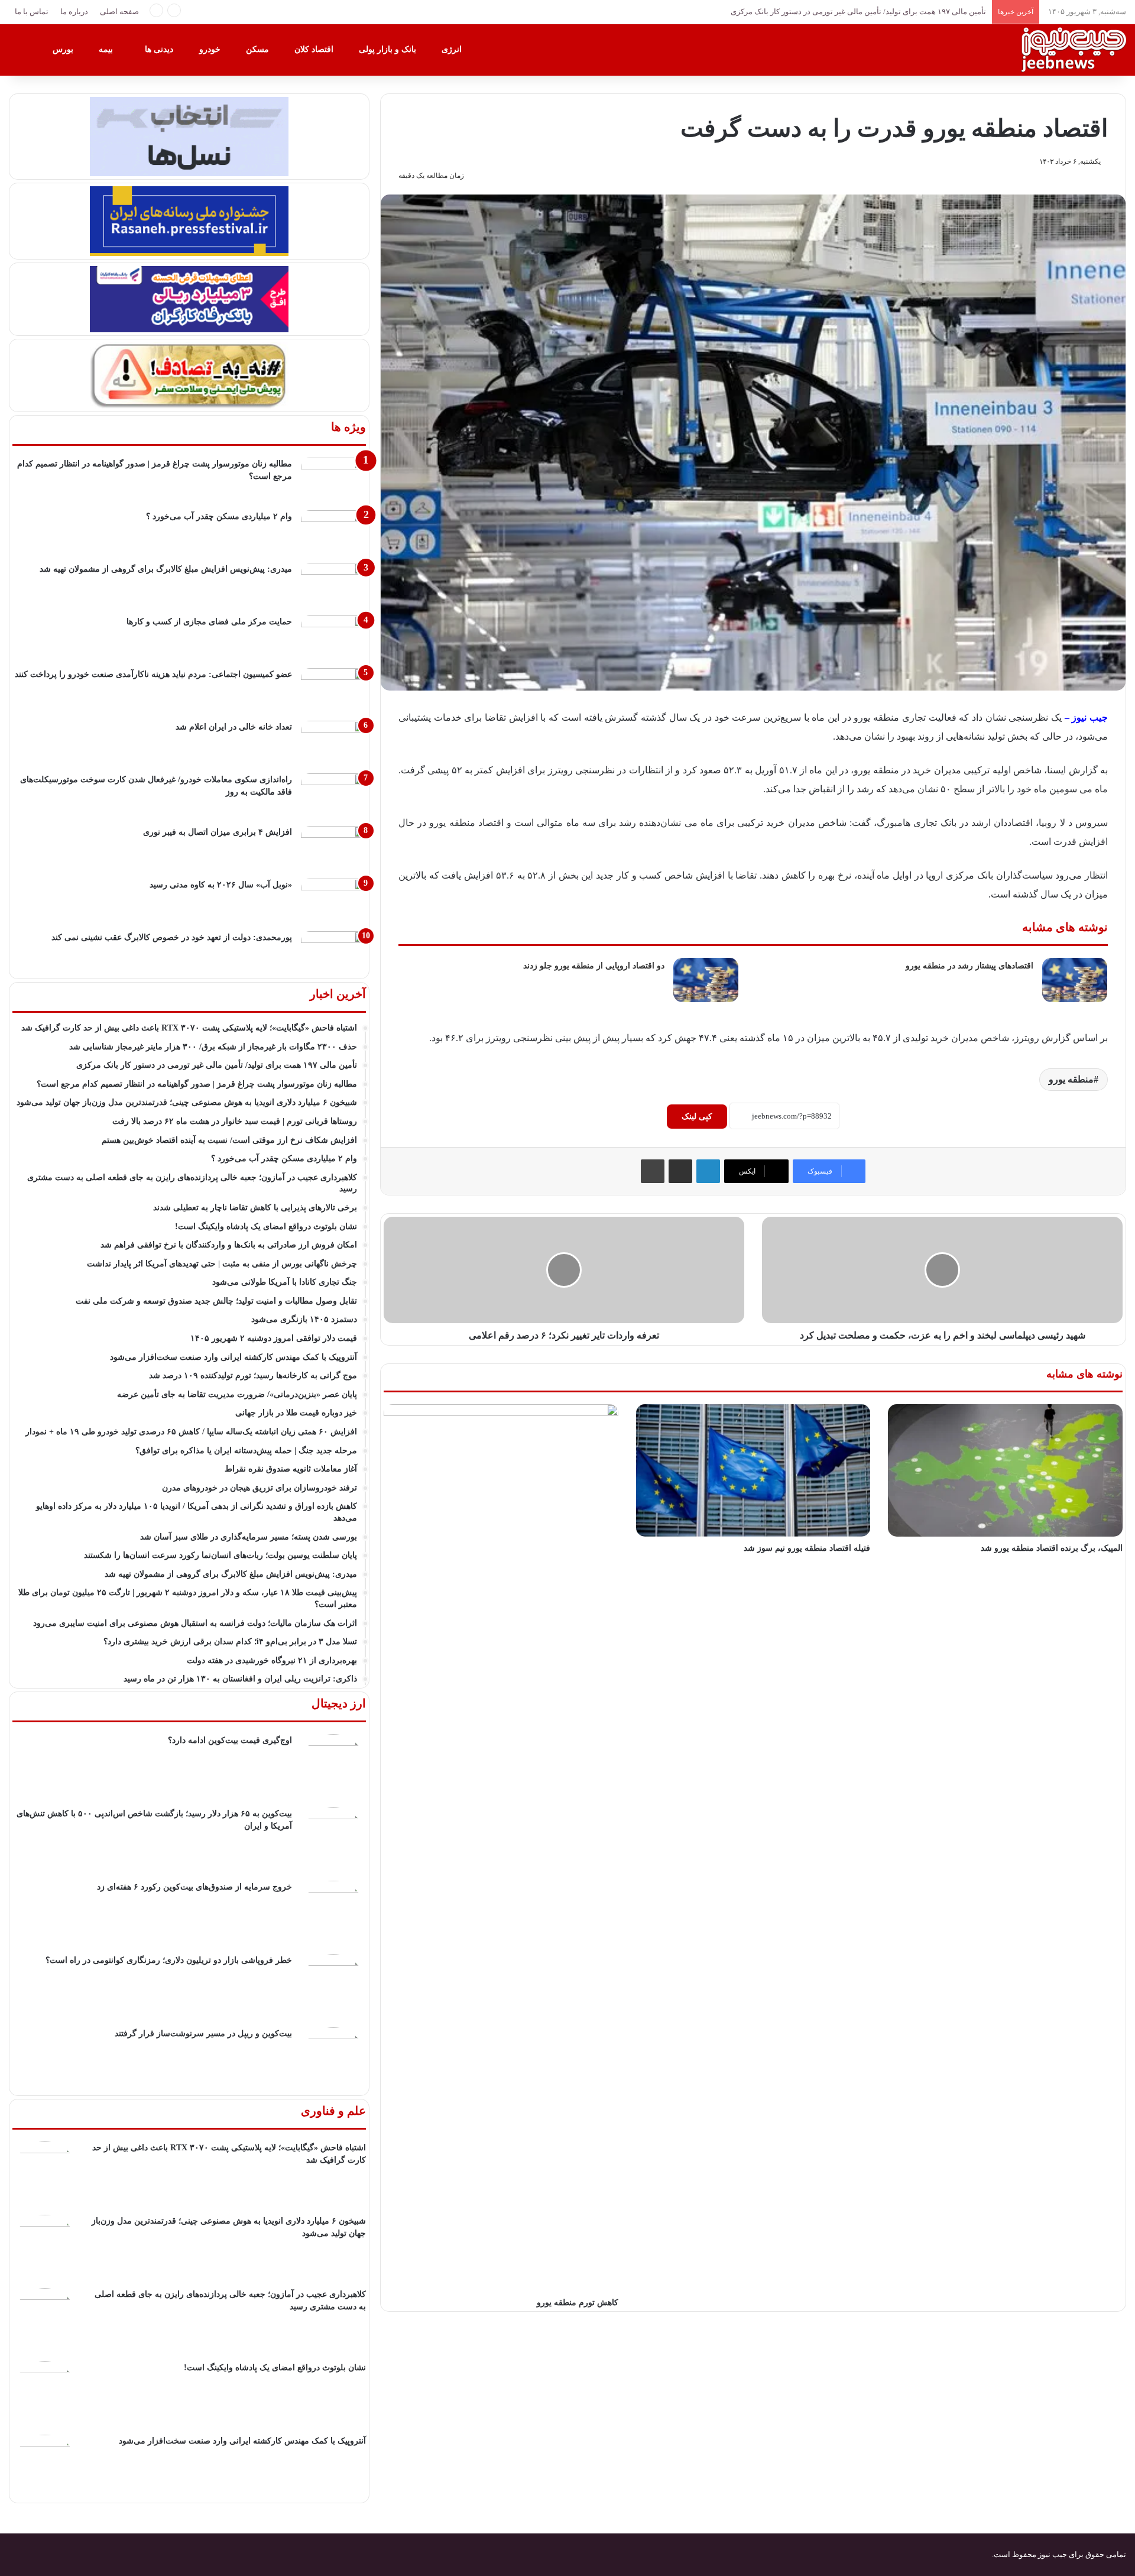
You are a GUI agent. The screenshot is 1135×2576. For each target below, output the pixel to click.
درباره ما (74, 12)
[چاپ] (653, 1171)
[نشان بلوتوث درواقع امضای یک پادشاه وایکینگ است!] (45, 2394)
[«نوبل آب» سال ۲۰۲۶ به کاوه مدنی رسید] (333, 901)
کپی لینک (697, 1117)
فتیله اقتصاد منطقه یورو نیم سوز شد (807, 1548)
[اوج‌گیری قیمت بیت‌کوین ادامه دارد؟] (333, 1767)
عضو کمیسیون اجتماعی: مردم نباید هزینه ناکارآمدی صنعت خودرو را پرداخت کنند (153, 674)
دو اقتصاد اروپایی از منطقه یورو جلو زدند (594, 966)
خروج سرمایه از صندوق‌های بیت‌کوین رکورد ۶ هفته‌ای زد (194, 1887)
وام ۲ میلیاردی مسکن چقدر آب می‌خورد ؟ (219, 516)
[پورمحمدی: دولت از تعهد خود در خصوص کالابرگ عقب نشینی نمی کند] (333, 953)
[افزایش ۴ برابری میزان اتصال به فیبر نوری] (333, 848)
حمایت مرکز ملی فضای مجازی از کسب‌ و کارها (209, 622)
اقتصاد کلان (315, 49)
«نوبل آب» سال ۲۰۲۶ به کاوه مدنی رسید (221, 885)
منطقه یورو (1071, 1079)
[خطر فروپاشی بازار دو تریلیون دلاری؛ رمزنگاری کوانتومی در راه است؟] (333, 1987)
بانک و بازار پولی (389, 49)
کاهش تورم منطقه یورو (578, 2303)
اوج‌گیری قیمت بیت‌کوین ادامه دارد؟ (230, 1740)
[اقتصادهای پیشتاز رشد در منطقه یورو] (1075, 980)
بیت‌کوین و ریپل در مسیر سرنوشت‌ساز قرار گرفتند (203, 2034)
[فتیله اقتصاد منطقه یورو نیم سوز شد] (753, 1470)
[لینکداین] (708, 1171)
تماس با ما (32, 12)
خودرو (211, 49)
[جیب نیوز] (1073, 50)
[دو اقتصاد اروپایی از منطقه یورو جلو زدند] (706, 980)
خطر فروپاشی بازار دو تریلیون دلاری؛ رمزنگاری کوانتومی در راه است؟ (169, 1960)
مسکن (259, 49)
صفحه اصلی (119, 12)
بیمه (107, 49)
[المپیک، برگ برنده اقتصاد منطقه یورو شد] (1005, 1470)
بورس (64, 49)
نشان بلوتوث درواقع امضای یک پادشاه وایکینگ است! (275, 2368)
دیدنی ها (160, 49)
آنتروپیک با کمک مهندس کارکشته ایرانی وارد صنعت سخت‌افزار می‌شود (242, 2441)
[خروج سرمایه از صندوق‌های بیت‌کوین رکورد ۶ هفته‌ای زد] (333, 1913)
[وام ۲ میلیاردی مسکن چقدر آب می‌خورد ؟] (333, 532)
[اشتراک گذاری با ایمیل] (680, 1171)
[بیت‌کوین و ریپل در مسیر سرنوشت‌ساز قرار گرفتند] (333, 2060)
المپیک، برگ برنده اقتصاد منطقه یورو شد (1052, 1548)
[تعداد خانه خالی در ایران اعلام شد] (333, 743)
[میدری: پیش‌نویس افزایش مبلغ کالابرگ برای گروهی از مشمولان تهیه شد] (333, 585)
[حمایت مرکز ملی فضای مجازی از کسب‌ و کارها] (333, 638)
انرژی (453, 49)
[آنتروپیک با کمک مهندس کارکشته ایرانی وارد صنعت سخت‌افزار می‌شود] (45, 2467)
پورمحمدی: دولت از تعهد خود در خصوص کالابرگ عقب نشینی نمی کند (172, 937)
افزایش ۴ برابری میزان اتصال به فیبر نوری (218, 832)
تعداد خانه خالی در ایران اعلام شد (234, 727)
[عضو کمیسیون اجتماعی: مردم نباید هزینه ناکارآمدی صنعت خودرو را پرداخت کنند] (333, 690)
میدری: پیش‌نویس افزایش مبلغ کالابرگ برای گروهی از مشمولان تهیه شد (166, 569)
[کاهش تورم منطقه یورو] (501, 1848)
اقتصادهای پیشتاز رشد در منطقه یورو (969, 966)
